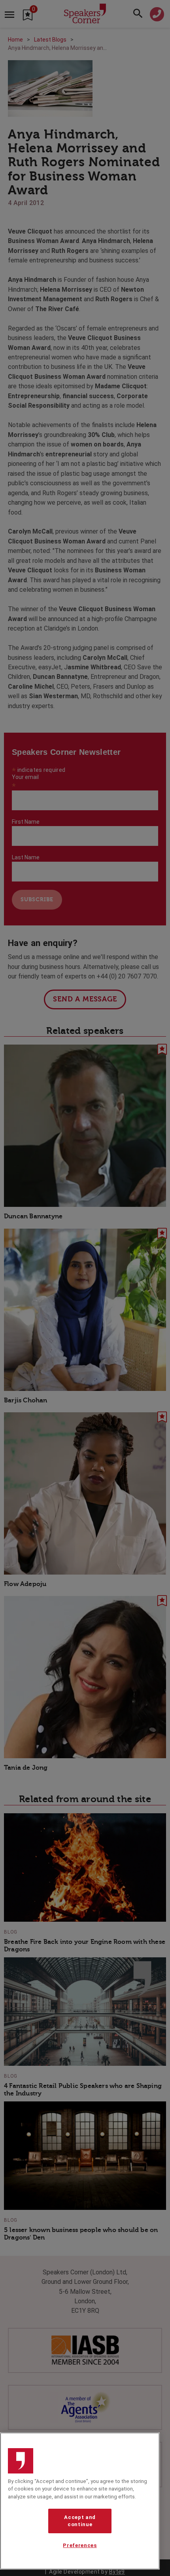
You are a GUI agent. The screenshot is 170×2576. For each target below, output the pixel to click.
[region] (80, 2501)
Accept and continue (80, 2521)
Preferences (80, 2545)
